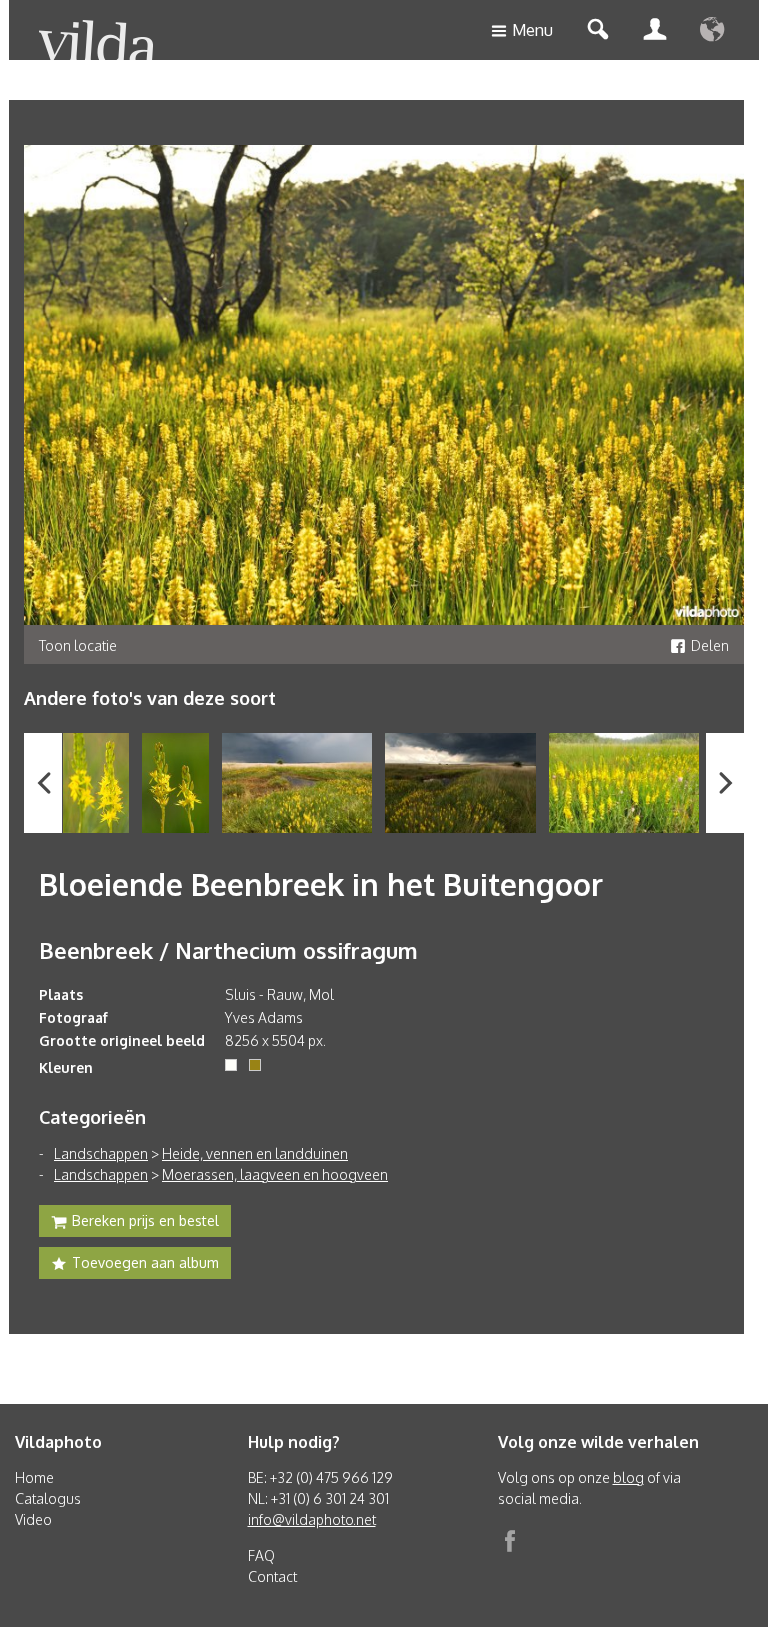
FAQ (261, 1555)
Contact (272, 1576)
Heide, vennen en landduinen (255, 1153)
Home (34, 1477)
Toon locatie (78, 645)
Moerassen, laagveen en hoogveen (275, 1174)
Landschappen (101, 1153)
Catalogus (48, 1498)
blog (628, 1477)
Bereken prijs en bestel (145, 1220)
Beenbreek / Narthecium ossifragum (228, 950)
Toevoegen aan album (145, 1262)
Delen (710, 645)
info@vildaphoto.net (312, 1519)
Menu (532, 30)
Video (33, 1519)
